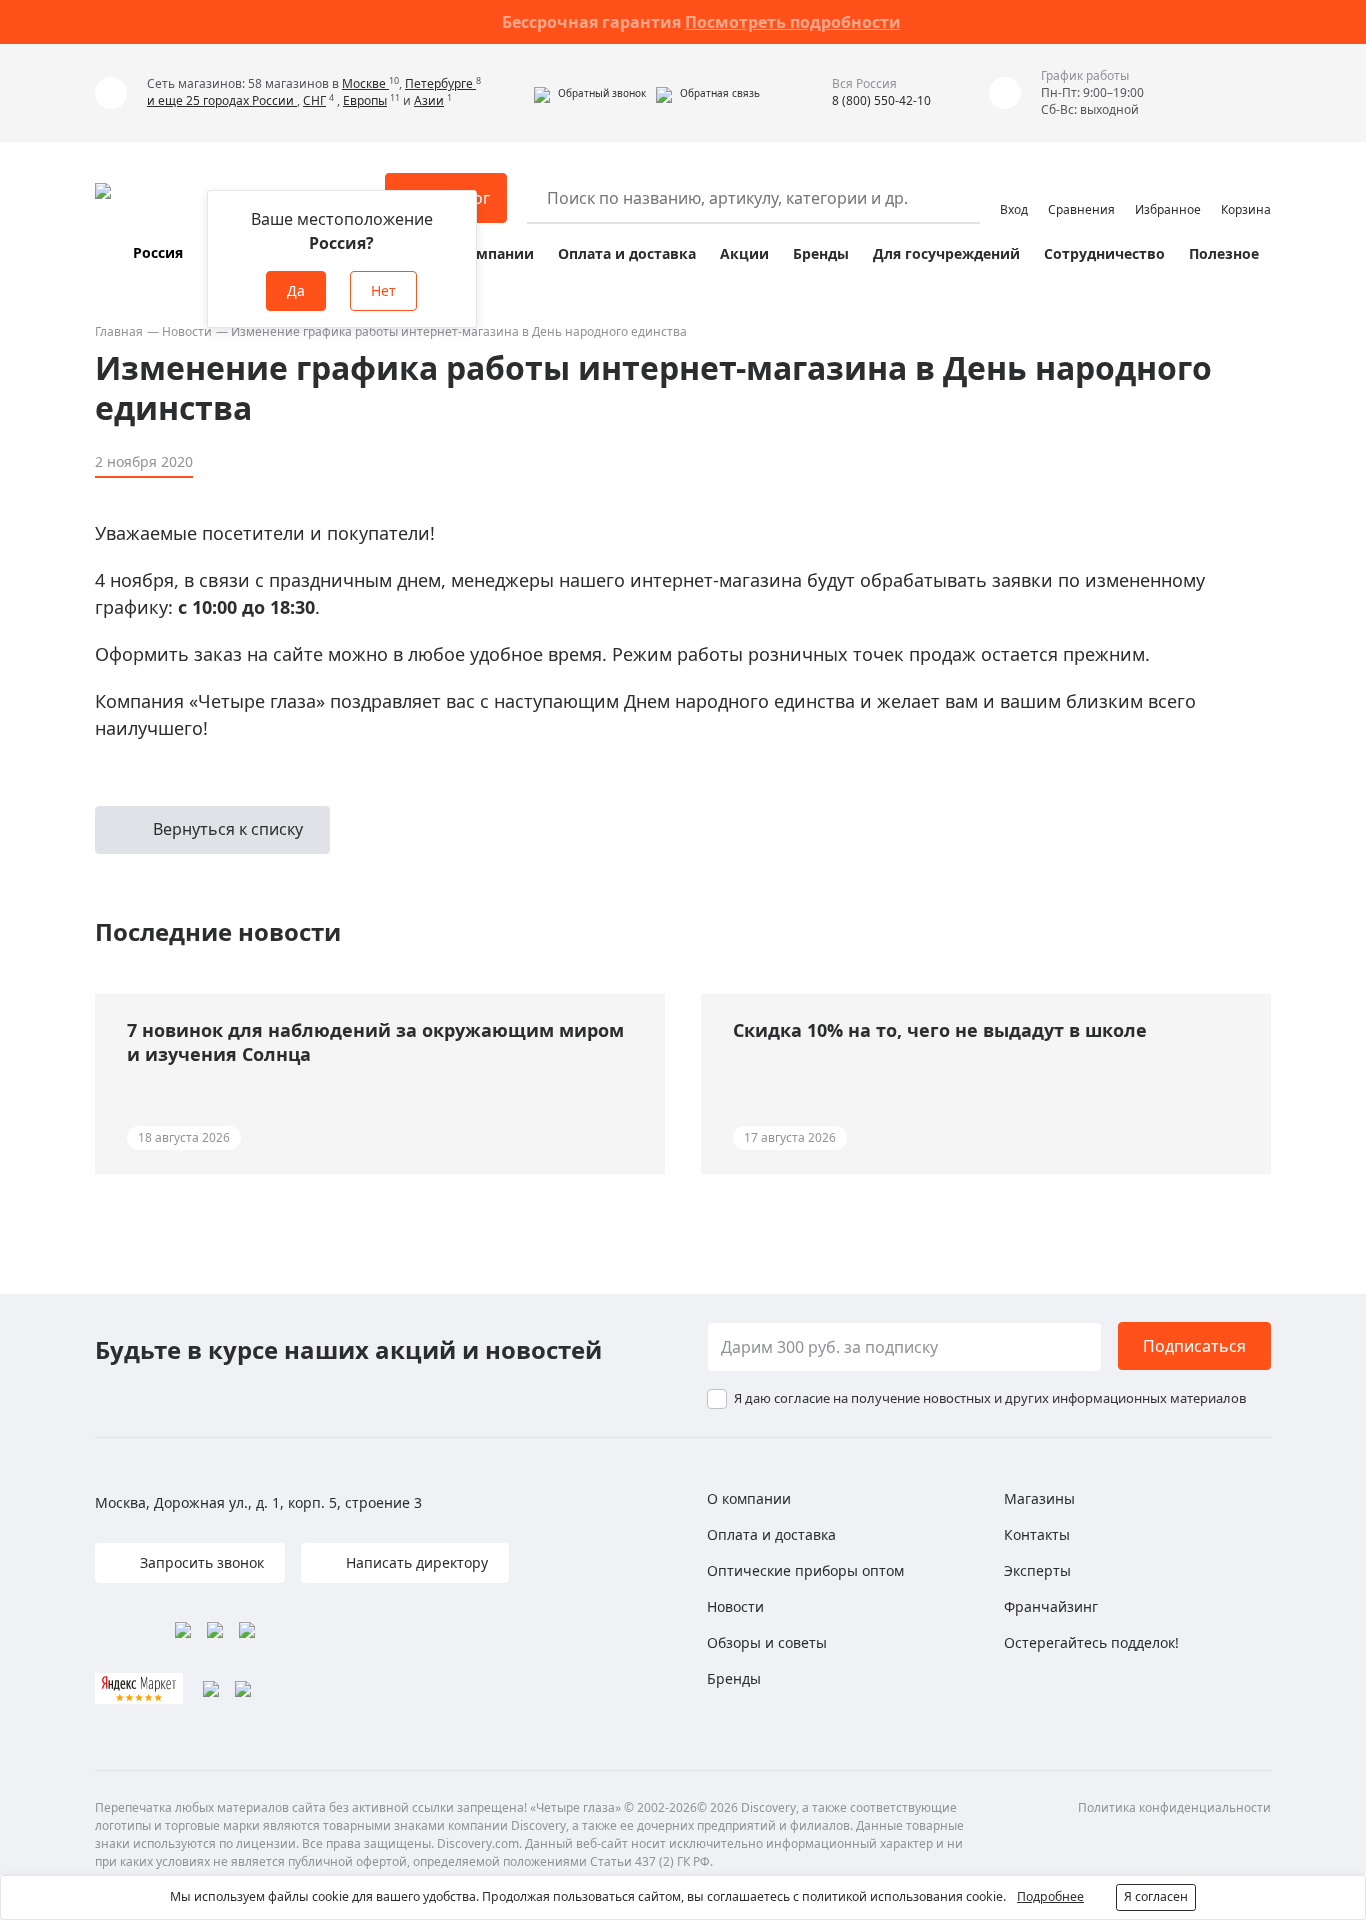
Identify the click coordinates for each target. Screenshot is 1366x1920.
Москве (365, 83)
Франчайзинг (1051, 1606)
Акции (744, 253)
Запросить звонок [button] (200, 1562)
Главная (119, 331)
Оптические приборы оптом (805, 1570)
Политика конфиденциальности (1174, 1807)
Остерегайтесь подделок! (1091, 1642)
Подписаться (1194, 1346)
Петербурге (440, 83)
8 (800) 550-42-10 (881, 100)
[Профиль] (1014, 189)
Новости (187, 331)
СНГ (314, 100)
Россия (158, 252)
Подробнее (1050, 1896)
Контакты (1037, 1534)
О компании (488, 253)
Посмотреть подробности (793, 22)
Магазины (1039, 1498)
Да (296, 290)
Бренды (821, 253)
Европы (365, 100)
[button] (590, 93)
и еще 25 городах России (222, 100)
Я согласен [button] (1156, 1896)
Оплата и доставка (627, 253)
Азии (429, 100)
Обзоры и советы (767, 1642)
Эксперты (1037, 1570)
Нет (383, 290)
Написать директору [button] (415, 1562)
